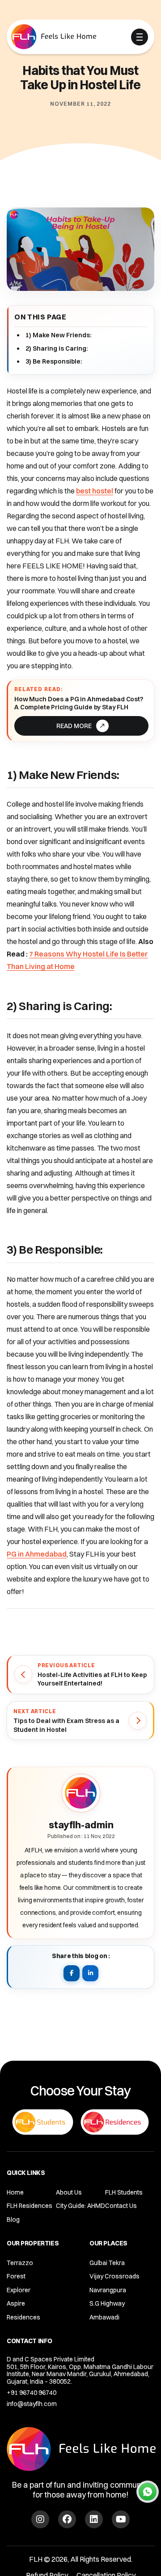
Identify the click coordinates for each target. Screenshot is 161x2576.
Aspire (16, 2303)
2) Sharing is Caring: (57, 348)
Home (15, 2192)
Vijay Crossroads (114, 2276)
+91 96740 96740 (32, 2393)
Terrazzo (20, 2263)
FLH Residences (30, 2206)
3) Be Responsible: (54, 361)
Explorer (19, 2290)
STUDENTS (61, 38)
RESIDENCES (106, 38)
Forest (16, 2276)
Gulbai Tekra (107, 2263)
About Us (69, 2192)
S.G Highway (107, 2303)
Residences (23, 2317)
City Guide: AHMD (80, 2206)
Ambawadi (104, 2317)
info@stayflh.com (32, 2404)
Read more (74, 726)
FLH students (124, 2192)
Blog (13, 2220)
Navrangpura (108, 2290)
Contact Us (121, 2206)
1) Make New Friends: (59, 335)
